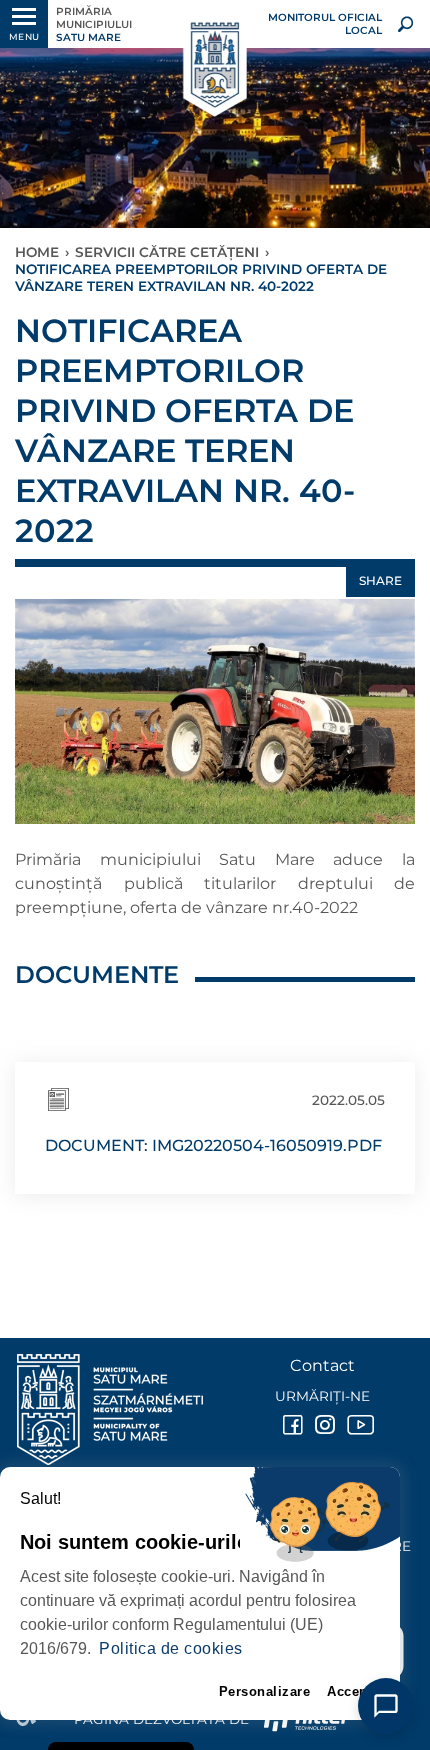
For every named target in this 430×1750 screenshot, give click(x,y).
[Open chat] (386, 1706)
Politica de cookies (171, 1648)
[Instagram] (323, 1425)
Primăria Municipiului (94, 24)
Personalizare (265, 1691)
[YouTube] (355, 1425)
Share (380, 580)
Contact (322, 1365)
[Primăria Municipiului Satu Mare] (215, 66)
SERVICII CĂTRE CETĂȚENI (167, 252)
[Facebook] (291, 1425)
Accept (349, 1691)
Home (37, 252)
